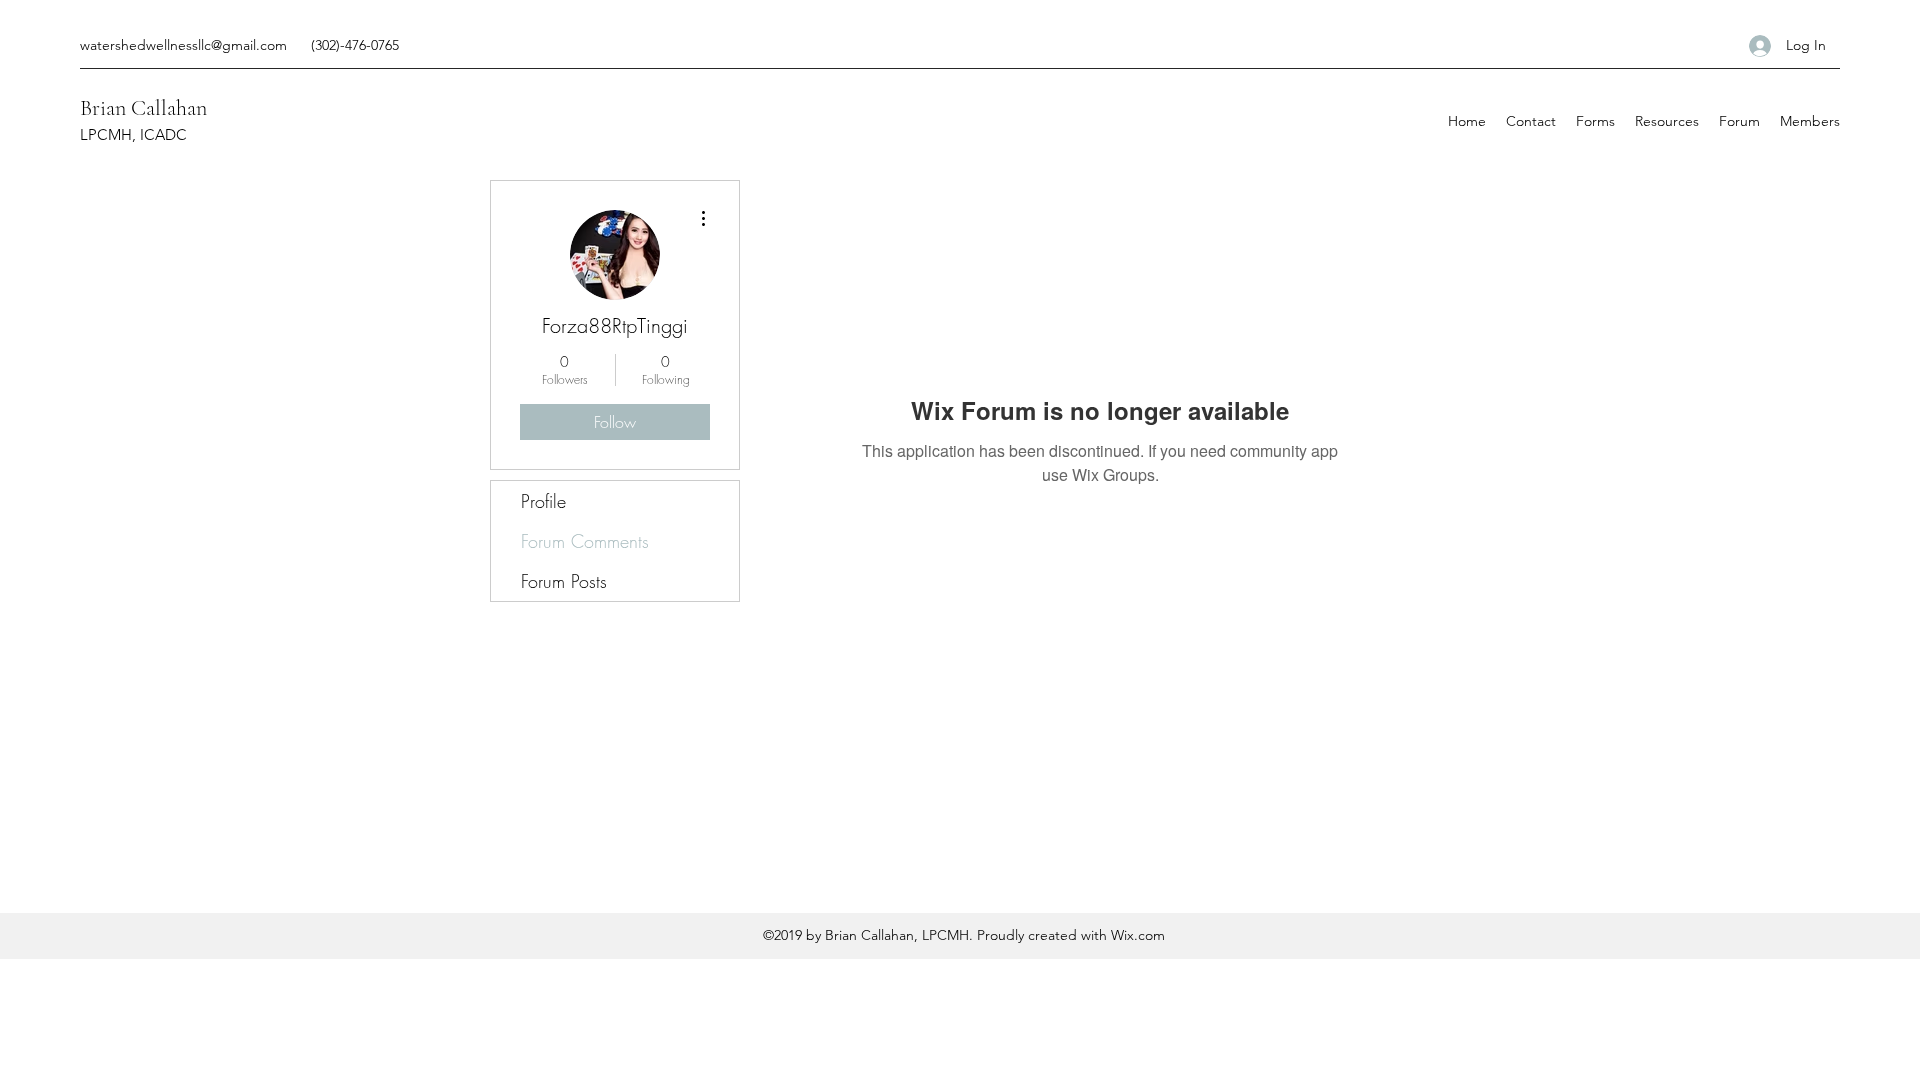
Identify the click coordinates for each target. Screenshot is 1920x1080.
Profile (543, 501)
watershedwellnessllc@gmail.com (183, 45)
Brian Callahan (143, 108)
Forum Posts (564, 581)
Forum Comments (585, 541)
